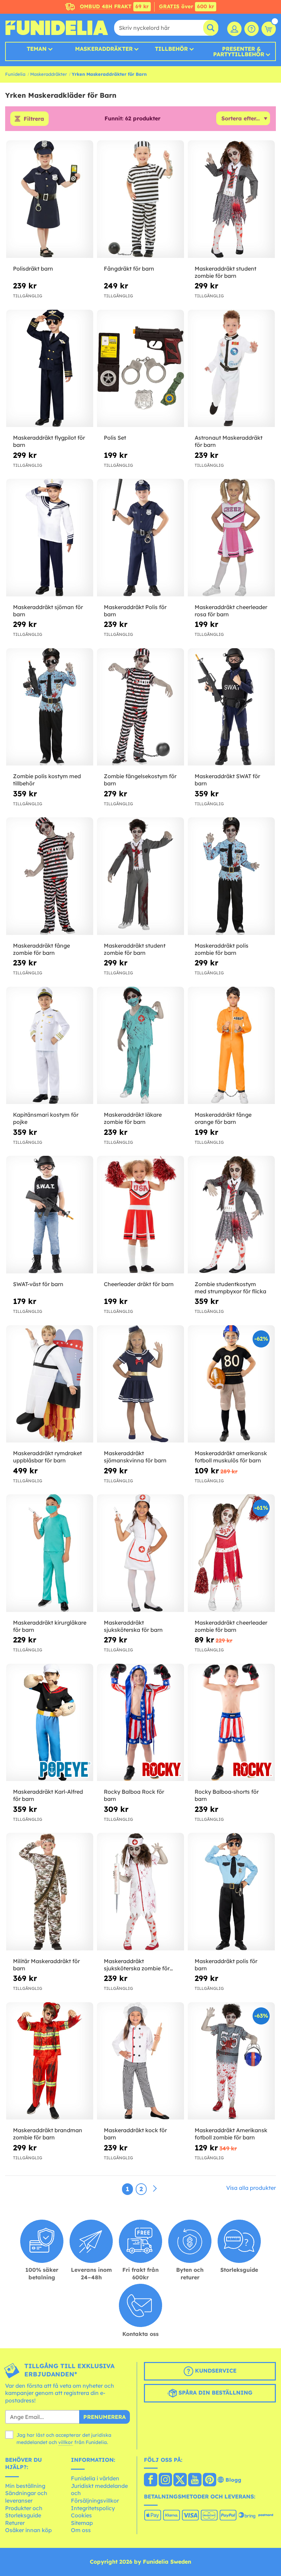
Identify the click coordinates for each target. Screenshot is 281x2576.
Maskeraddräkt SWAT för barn (227, 780)
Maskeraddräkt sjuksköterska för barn (133, 1626)
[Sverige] (151, 2480)
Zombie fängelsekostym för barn (140, 780)
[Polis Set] (140, 369)
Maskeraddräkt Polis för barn (135, 611)
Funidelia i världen (95, 2478)
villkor (66, 2442)
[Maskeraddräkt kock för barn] (140, 2061)
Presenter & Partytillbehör (239, 51)
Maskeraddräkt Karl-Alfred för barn (48, 1795)
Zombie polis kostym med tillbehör (47, 780)
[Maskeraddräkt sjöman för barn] (50, 538)
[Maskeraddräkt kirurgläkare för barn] (50, 1553)
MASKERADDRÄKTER (104, 49)
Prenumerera (105, 2417)
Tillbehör (171, 49)
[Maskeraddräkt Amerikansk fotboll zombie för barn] (231, 2061)
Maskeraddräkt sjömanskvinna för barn (135, 1457)
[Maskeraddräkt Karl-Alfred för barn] (50, 1723)
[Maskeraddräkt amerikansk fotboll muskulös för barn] (231, 1384)
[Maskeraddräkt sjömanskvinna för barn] (140, 1384)
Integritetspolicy (93, 2508)
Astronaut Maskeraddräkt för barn (229, 441)
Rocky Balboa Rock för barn (134, 1795)
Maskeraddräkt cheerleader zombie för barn (231, 1626)
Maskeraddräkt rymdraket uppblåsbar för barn (47, 1457)
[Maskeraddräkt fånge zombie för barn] (50, 876)
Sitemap (82, 2523)
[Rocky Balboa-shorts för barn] (231, 1723)
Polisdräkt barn (33, 269)
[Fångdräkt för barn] (140, 199)
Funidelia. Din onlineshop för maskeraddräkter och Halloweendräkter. (57, 28)
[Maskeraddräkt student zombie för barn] (231, 199)
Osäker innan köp (28, 2530)
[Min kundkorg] (269, 29)
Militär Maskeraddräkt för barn (46, 1965)
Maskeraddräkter (48, 74)
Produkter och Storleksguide (24, 2512)
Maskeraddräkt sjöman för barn (48, 611)
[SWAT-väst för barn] (50, 1215)
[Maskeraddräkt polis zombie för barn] (231, 876)
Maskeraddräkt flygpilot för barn (49, 441)
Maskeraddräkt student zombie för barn (225, 272)
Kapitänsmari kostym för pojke (46, 1118)
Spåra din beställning (215, 2393)
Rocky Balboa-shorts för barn (227, 1795)
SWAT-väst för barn (38, 1284)
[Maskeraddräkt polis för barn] (231, 1892)
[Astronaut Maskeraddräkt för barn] (231, 369)
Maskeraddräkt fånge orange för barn (223, 1118)
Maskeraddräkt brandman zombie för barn (48, 2134)
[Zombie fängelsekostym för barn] (140, 707)
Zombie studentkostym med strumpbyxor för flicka (230, 1288)
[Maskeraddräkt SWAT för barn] (231, 707)
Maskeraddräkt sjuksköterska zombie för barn (137, 1965)
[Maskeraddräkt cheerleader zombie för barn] (231, 1553)
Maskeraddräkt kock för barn (135, 2134)
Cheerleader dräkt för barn (139, 1284)
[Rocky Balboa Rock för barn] (140, 1723)
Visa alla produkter (251, 2188)
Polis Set (115, 438)
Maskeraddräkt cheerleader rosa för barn (231, 611)
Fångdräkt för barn (129, 269)
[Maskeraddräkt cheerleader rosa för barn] (231, 538)
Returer (15, 2523)
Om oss (81, 2530)
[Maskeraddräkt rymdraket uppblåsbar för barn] (50, 1384)
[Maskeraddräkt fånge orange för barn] (231, 1046)
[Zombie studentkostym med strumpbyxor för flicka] (231, 1215)
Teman (37, 49)
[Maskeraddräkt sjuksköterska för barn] (140, 1553)
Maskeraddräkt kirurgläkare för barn (50, 1626)
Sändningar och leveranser (26, 2497)
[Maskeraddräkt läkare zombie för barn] (140, 1046)
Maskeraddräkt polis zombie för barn (222, 949)
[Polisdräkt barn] (50, 199)
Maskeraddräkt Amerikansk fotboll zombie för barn (231, 2134)
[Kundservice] (252, 29)
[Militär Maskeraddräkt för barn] (50, 1892)
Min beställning (25, 2486)
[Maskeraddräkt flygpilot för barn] (50, 369)
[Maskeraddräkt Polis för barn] (140, 538)
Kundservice (215, 2371)
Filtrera (34, 119)
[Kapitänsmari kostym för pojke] (50, 1046)
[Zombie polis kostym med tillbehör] (50, 707)
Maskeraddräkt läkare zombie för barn (133, 1118)
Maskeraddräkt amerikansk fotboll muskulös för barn (231, 1457)
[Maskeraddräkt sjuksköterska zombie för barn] (140, 1892)
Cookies (81, 2515)
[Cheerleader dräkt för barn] (140, 1215)
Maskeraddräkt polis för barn (226, 1965)
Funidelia (15, 74)
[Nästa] (155, 2189)
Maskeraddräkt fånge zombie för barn (41, 949)
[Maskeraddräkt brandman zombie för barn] (50, 2061)
